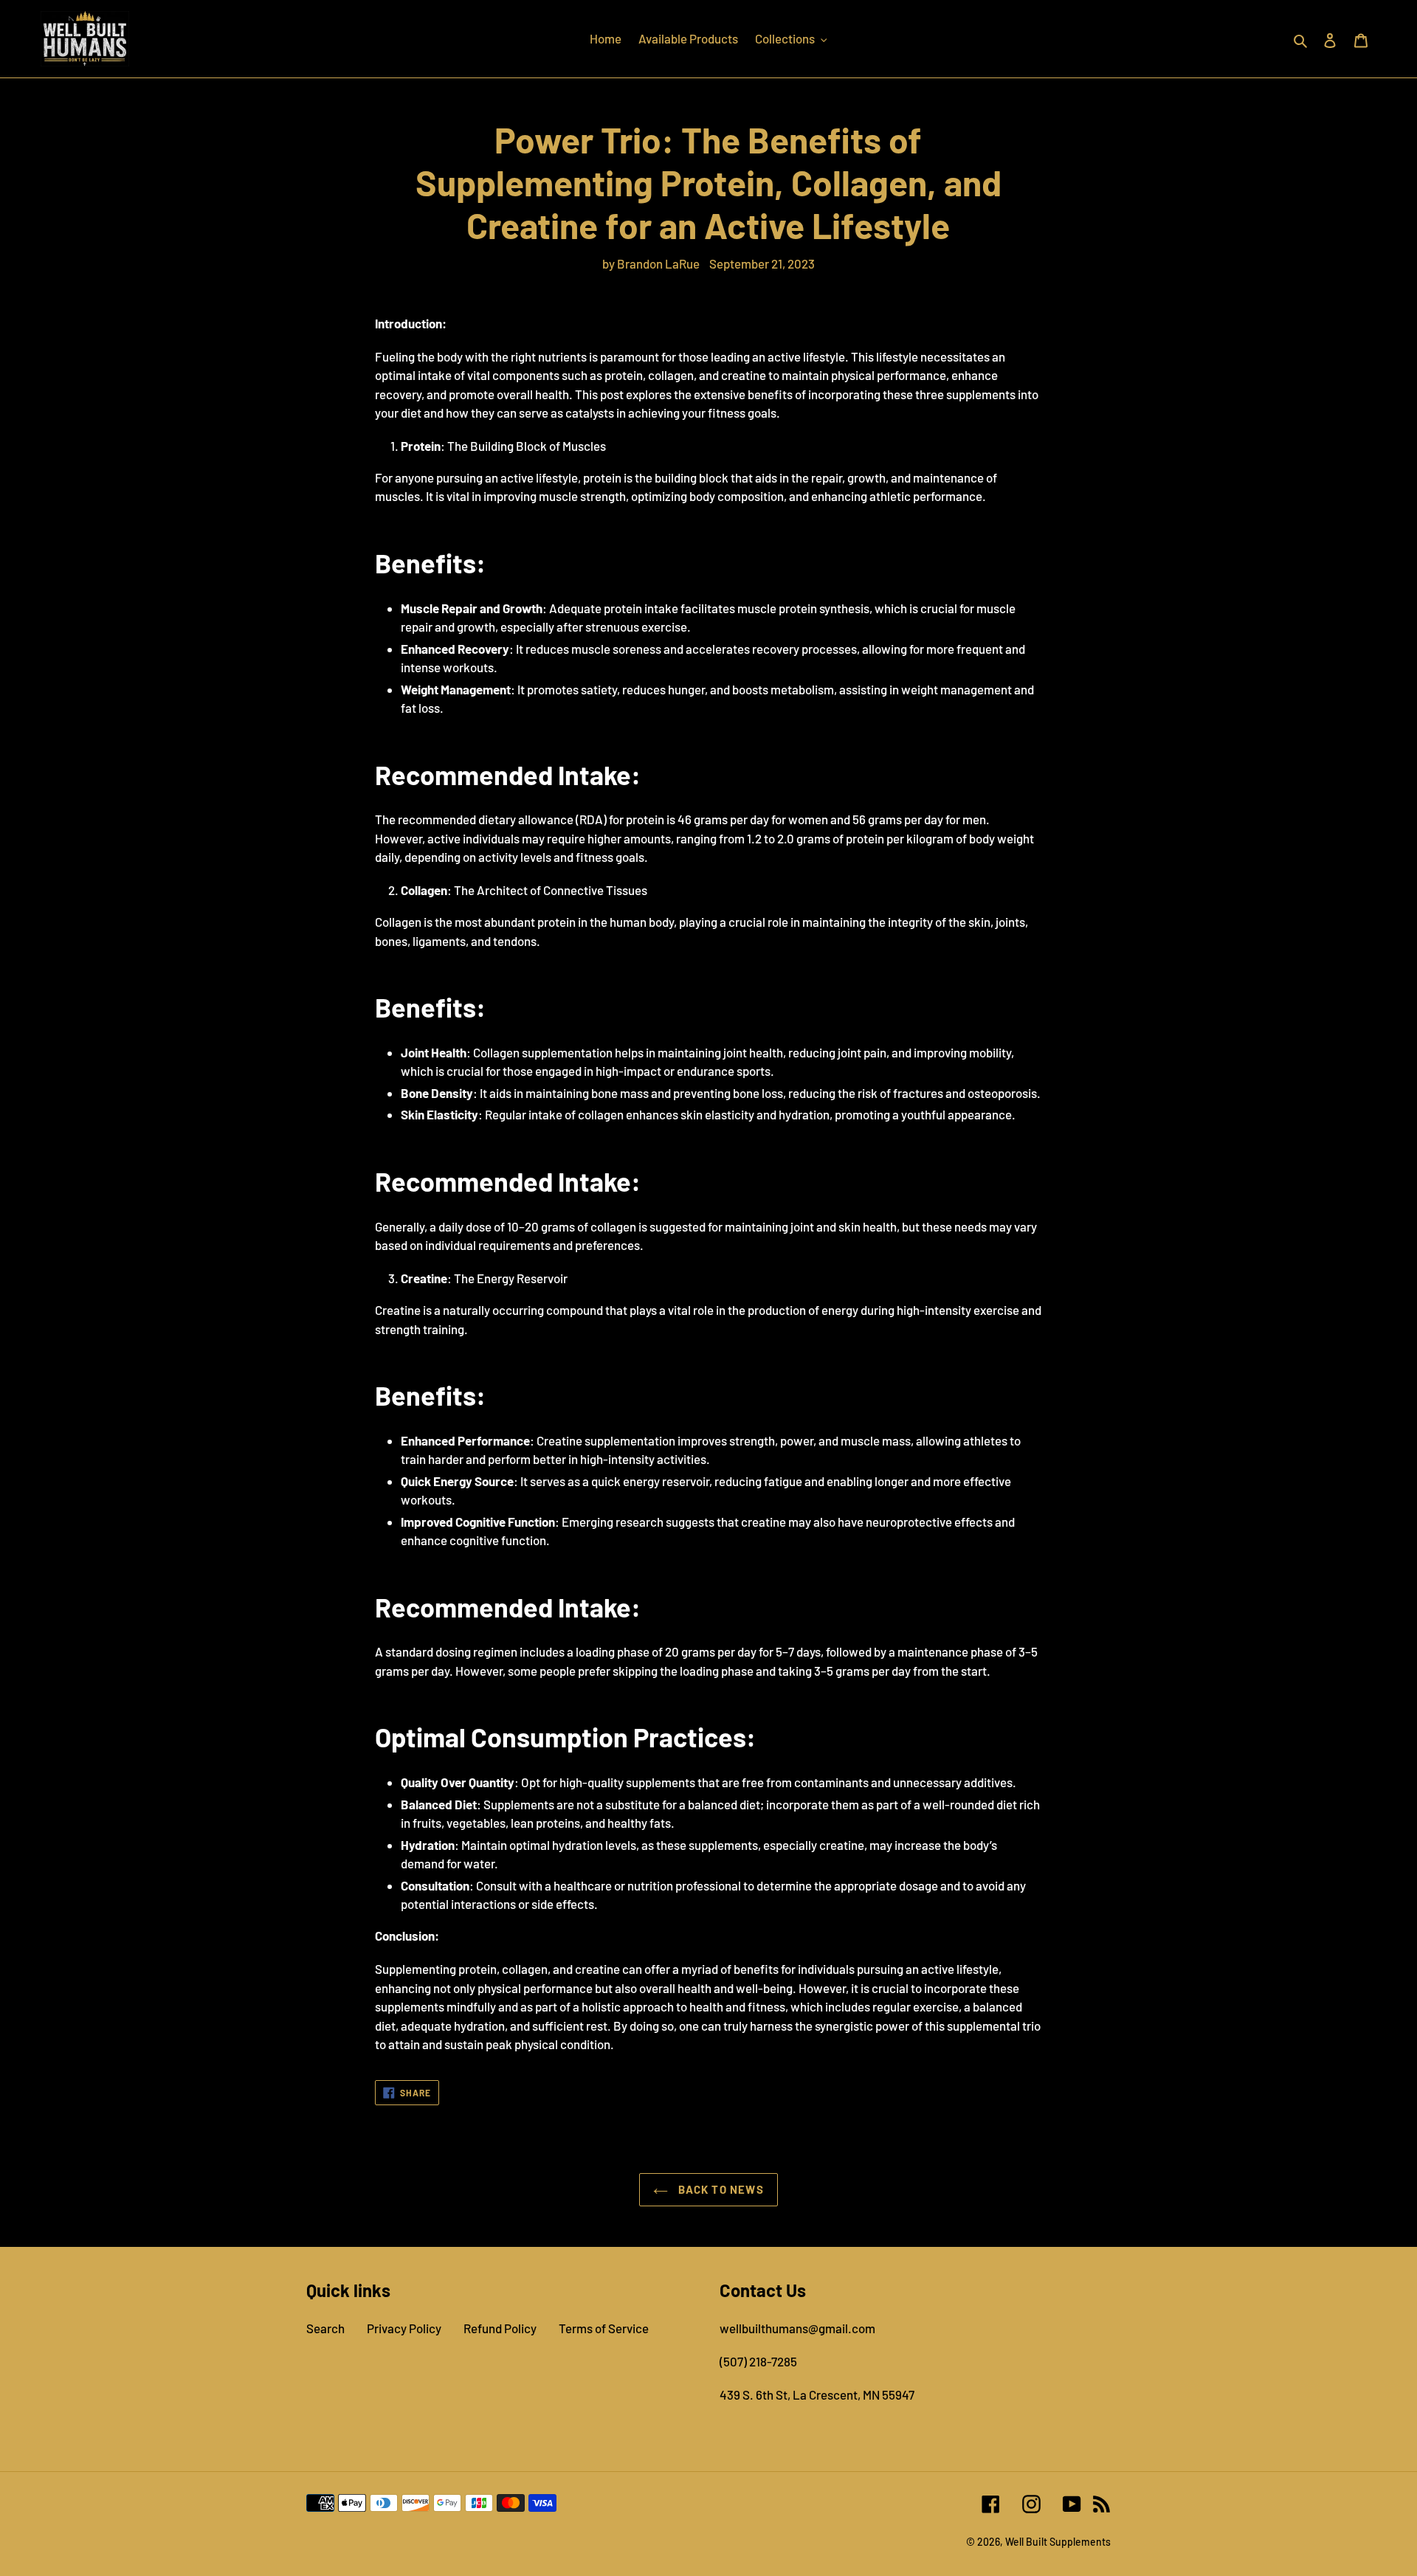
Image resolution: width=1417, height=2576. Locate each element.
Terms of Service (604, 2328)
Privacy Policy (404, 2328)
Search (325, 2328)
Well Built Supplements (1058, 2542)
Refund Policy (500, 2328)
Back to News (720, 2189)
